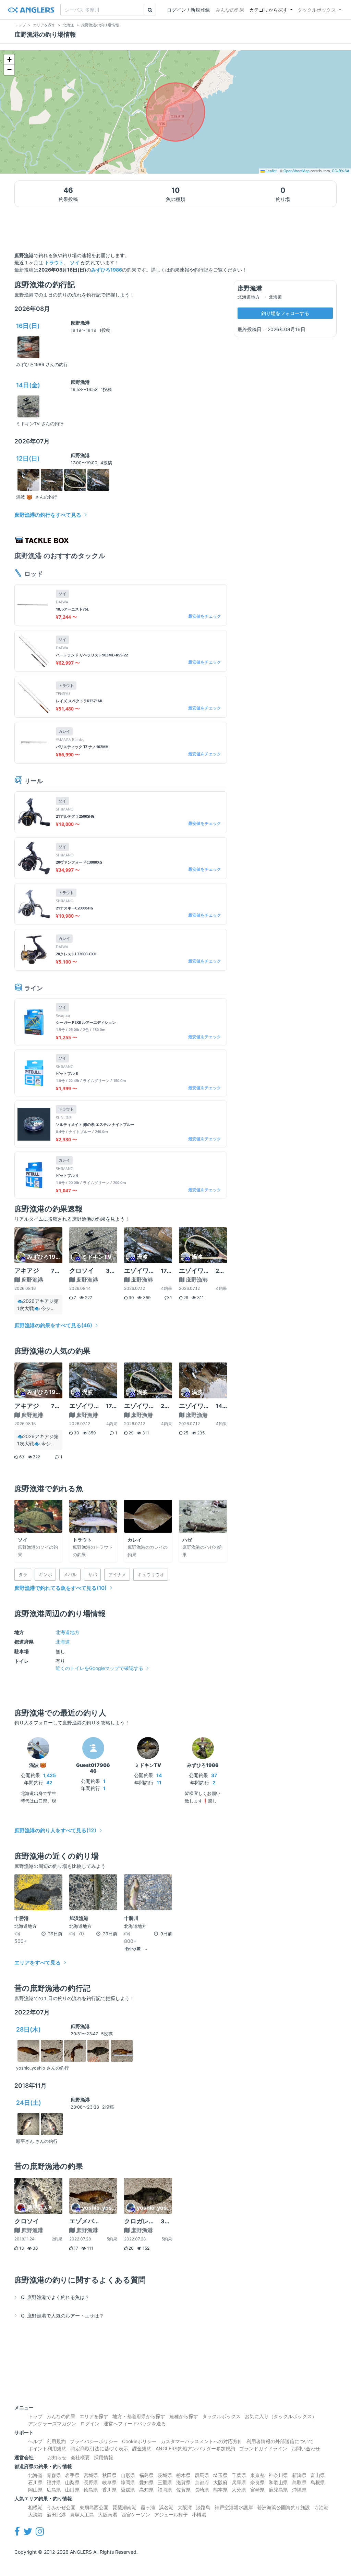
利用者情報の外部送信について (280, 2441)
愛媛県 (128, 2490)
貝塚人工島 (82, 2515)
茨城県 (165, 2475)
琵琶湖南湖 (124, 2507)
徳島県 (91, 2490)
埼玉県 (220, 2475)
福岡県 (165, 2490)
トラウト (54, 262)
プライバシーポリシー (94, 2441)
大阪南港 (108, 2515)
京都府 (202, 2482)
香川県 (109, 2490)
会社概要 (80, 2457)
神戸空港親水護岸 (234, 2507)
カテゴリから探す (268, 10)
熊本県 (220, 2490)
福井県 (54, 2482)
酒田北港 (56, 2515)
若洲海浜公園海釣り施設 (283, 2507)
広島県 (54, 2490)
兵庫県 (239, 2482)
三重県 (165, 2482)
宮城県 (91, 2475)
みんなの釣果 (230, 10)
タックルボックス (317, 10)
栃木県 (183, 2475)
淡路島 (203, 2507)
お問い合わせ (306, 2448)
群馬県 (202, 2475)
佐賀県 (183, 2490)
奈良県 (257, 2482)
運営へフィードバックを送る (135, 2423)
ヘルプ (35, 2441)
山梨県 (72, 2482)
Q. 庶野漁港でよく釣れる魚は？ (55, 2297)
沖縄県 (299, 2490)
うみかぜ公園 (61, 2507)
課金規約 (142, 2448)
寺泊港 (321, 2507)
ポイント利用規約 (47, 2448)
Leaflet (271, 171)
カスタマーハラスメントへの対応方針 (202, 2441)
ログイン (90, 2423)
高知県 (146, 2490)
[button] (9, 60)
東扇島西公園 (94, 2507)
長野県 (91, 2482)
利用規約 (56, 2441)
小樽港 (199, 2515)
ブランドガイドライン (263, 2448)
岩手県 (72, 2475)
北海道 (63, 1642)
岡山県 (35, 2490)
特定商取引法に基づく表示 (99, 2448)
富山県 (318, 2475)
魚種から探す (184, 2416)
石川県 (35, 2482)
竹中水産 (133, 1949)
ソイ (75, 262)
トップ (35, 2416)
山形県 (128, 2475)
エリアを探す (94, 2416)
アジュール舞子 (171, 2515)
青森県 (54, 2475)
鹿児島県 (278, 2490)
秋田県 (109, 2475)
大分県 (239, 2490)
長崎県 (202, 2490)
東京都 (257, 2475)
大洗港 (35, 2515)
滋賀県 (183, 2482)
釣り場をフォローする (285, 313)
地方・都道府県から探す (139, 2416)
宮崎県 (257, 2490)
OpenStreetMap (296, 171)
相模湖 (35, 2507)
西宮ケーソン (136, 2515)
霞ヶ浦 (148, 2507)
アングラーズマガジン (52, 2423)
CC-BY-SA (341, 171)
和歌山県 (278, 2482)
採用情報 (104, 2457)
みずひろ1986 (107, 270)
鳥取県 (299, 2482)
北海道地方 (68, 1632)
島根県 (318, 2482)
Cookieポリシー (139, 2441)
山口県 (72, 2490)
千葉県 (239, 2475)
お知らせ (57, 2457)
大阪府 (220, 2482)
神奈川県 (278, 2475)
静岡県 (128, 2482)
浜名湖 (166, 2507)
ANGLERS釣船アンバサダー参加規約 (195, 2448)
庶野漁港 (80, 323)
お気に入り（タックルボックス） (281, 2416)
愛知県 (146, 2482)
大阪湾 (185, 2507)
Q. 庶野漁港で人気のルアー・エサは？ (62, 2316)
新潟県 (299, 2475)
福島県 (146, 2475)
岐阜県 (109, 2482)
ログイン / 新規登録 (188, 10)
